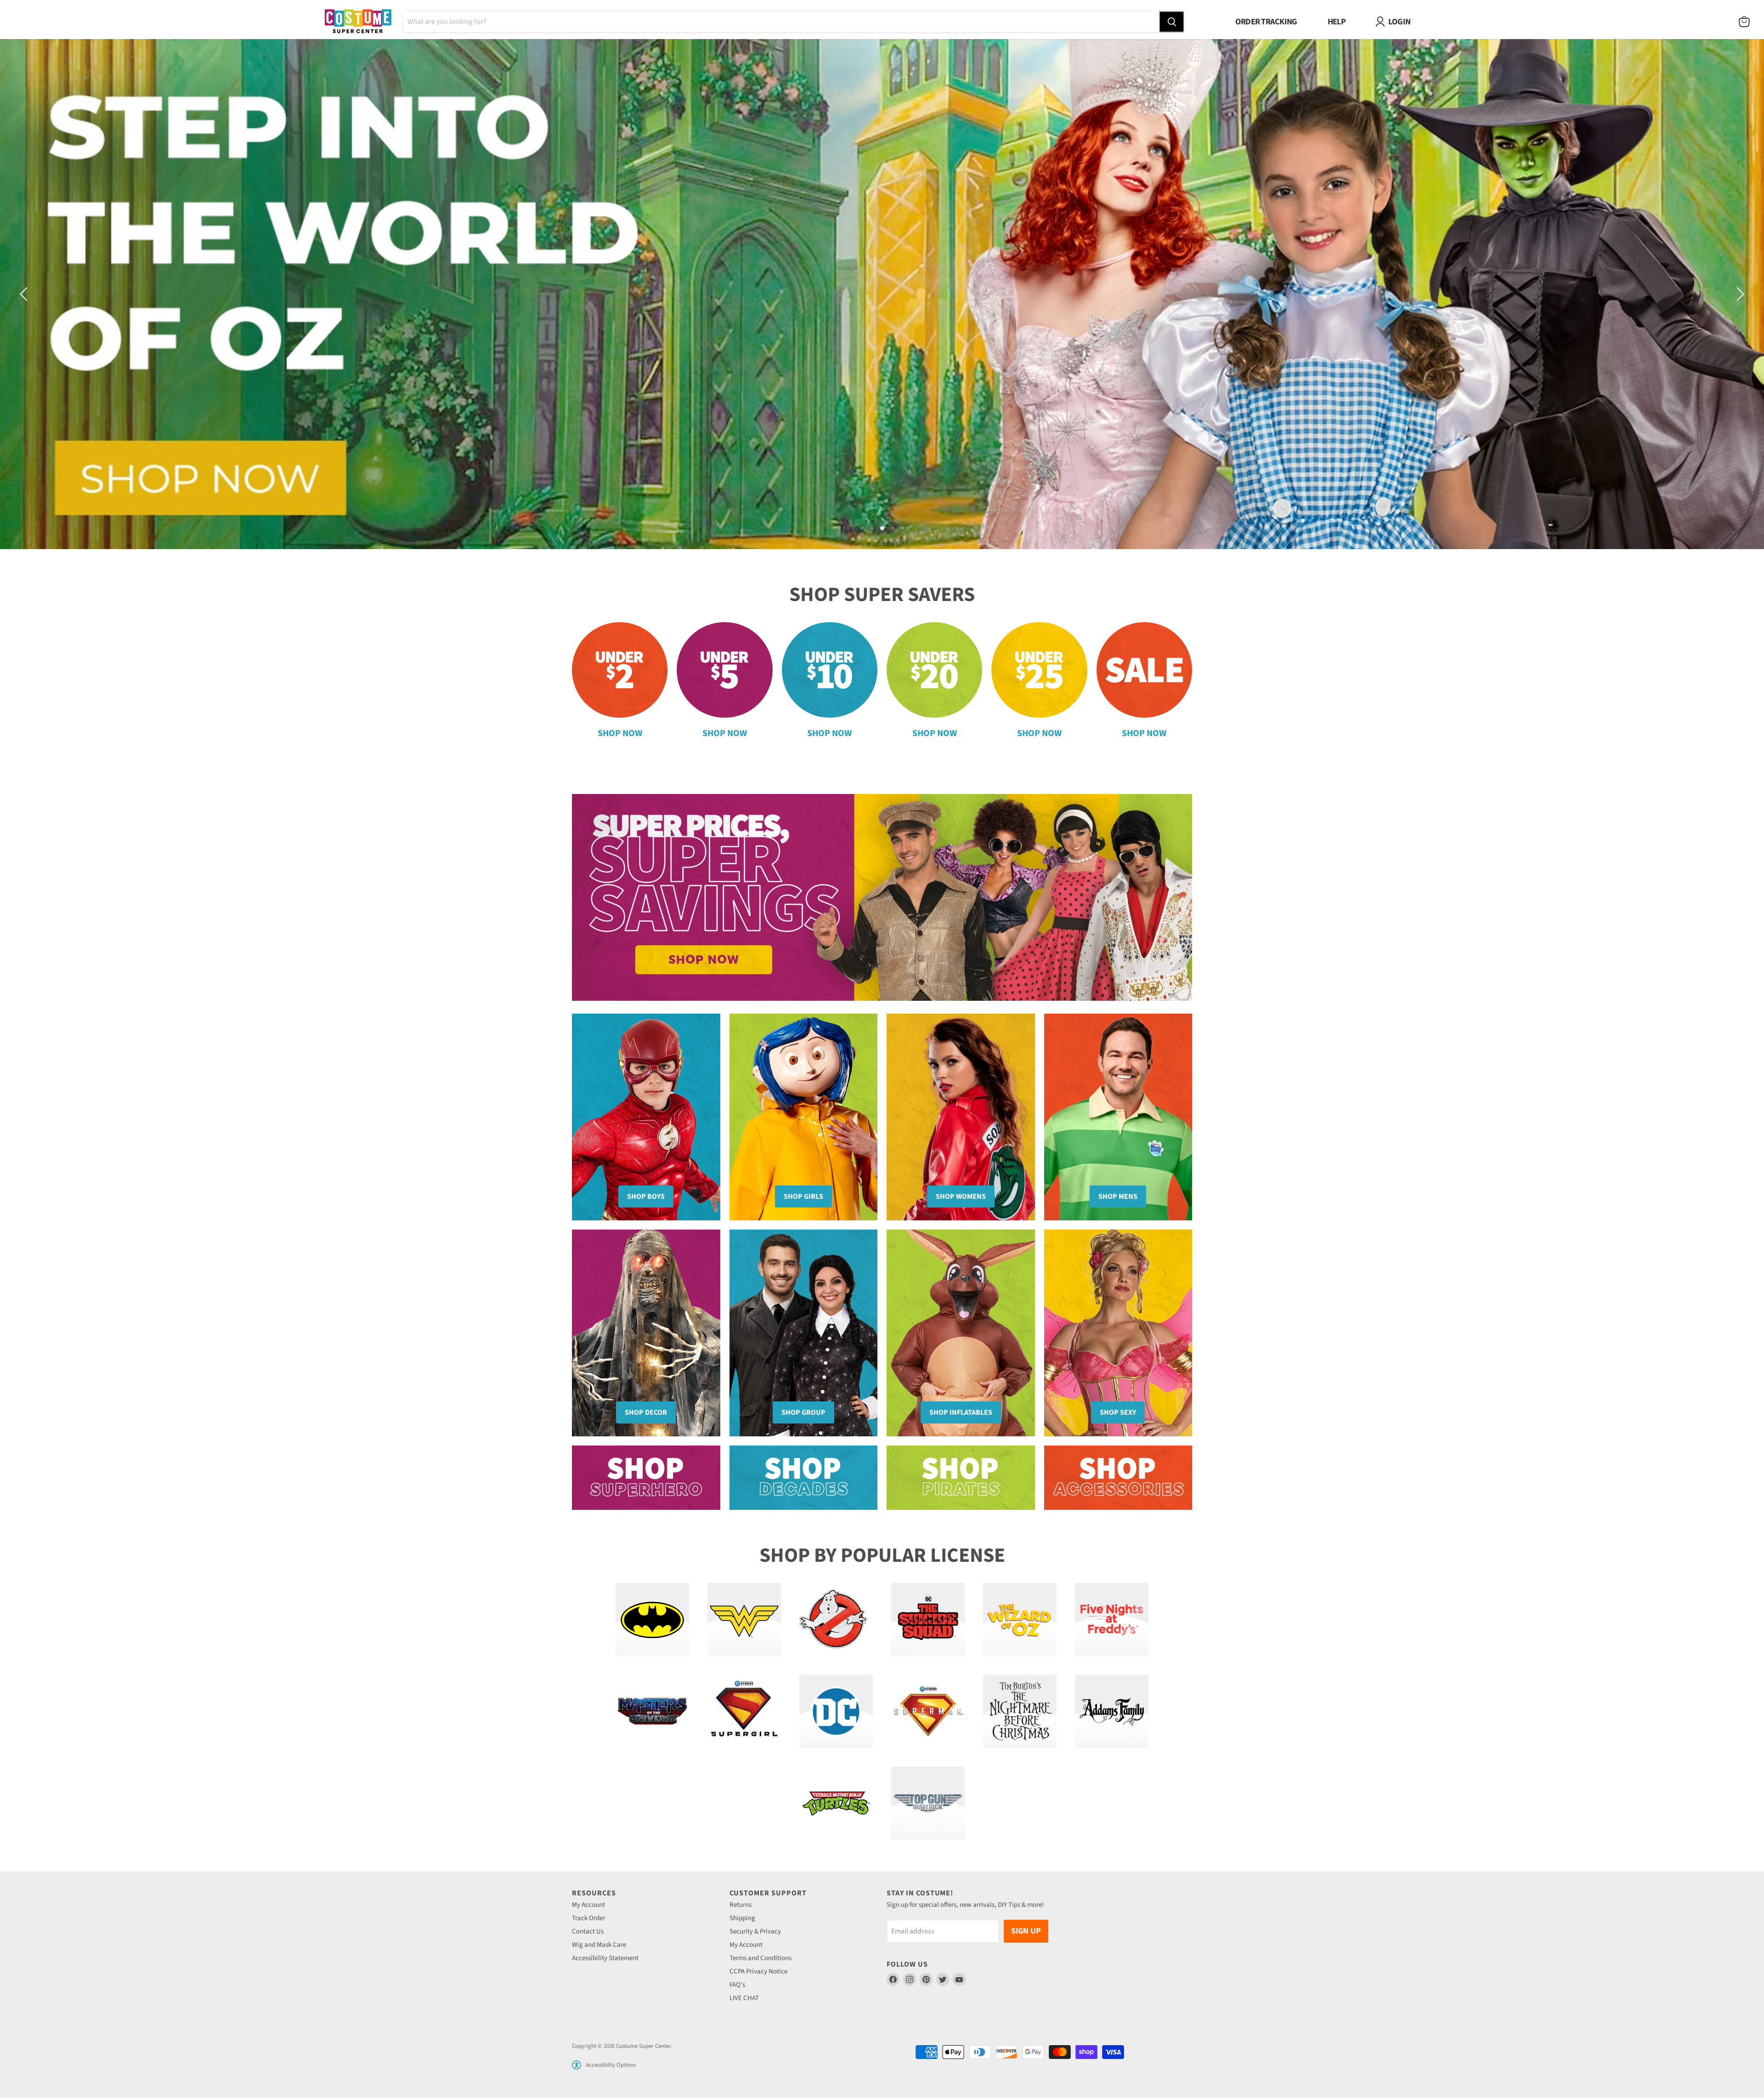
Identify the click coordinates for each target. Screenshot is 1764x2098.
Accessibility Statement (605, 1958)
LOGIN (1399, 22)
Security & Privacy (755, 1931)
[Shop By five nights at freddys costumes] (1112, 1620)
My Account (588, 1905)
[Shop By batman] (652, 1620)
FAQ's (737, 1985)
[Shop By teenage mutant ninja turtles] (836, 1803)
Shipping (742, 1918)
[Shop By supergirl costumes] (744, 1712)
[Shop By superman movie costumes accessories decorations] (928, 1712)
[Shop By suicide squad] (928, 1620)
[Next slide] (1739, 294)
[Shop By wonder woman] (744, 1620)
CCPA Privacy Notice (758, 1971)
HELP (1337, 22)
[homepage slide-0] (882, 897)
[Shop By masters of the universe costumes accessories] (652, 1712)
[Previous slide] (25, 294)
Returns (741, 1905)
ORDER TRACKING (1266, 22)
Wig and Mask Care (599, 1945)
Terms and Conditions (760, 1958)
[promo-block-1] (646, 1477)
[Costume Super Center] (358, 22)
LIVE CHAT (744, 1998)
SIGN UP (1026, 1931)
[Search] (1171, 22)
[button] (577, 2065)
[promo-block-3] (961, 1477)
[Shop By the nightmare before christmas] (1020, 1712)
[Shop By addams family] (1112, 1712)
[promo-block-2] (804, 1477)
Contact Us (588, 1931)
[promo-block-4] (1118, 1477)
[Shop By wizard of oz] (1020, 1620)
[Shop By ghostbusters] (836, 1620)
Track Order (588, 1918)
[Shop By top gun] (928, 1803)
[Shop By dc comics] (836, 1712)
